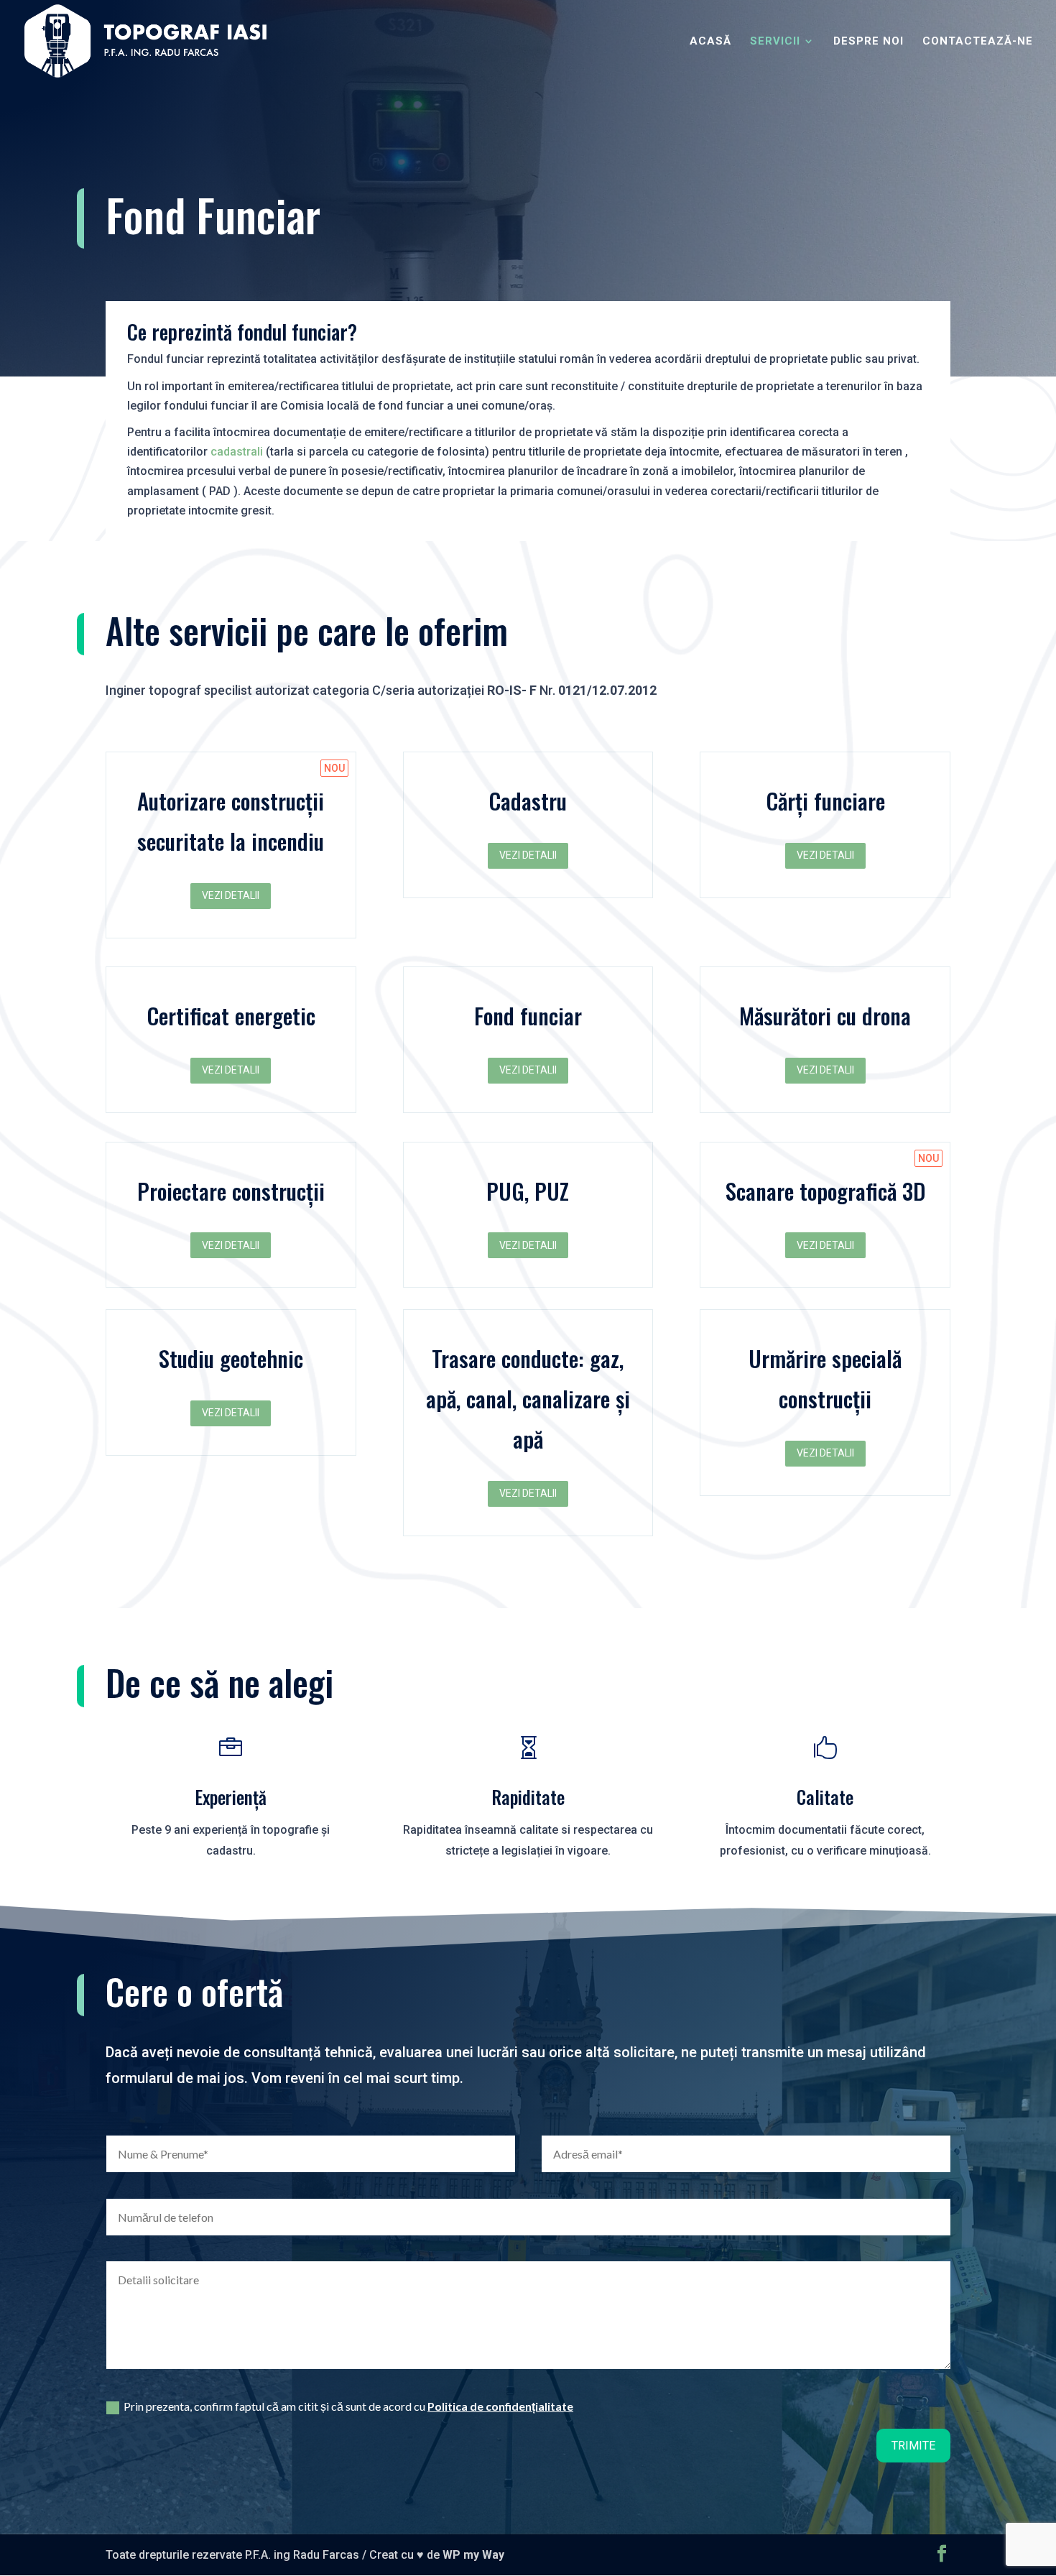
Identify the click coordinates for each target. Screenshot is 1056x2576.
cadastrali (235, 452)
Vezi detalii (231, 895)
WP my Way (473, 2555)
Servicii (775, 42)
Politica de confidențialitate (500, 2406)
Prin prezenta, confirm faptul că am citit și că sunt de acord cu (348, 2406)
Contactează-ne (978, 42)
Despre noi (869, 42)
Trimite (913, 2446)
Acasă (710, 42)
